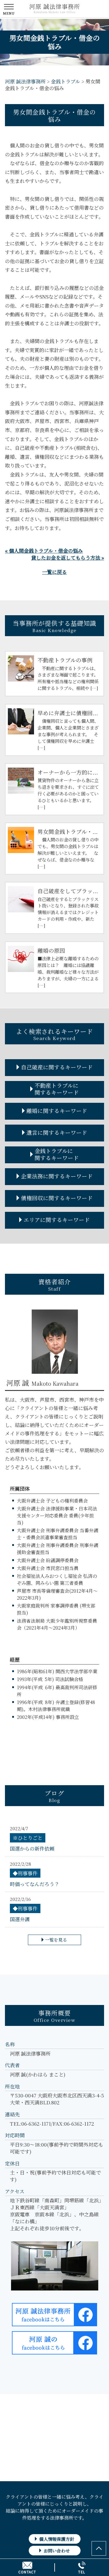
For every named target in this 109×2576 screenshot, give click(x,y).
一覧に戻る (54, 572)
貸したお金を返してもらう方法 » (68, 558)
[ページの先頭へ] (99, 2548)
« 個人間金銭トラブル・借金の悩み (44, 551)
